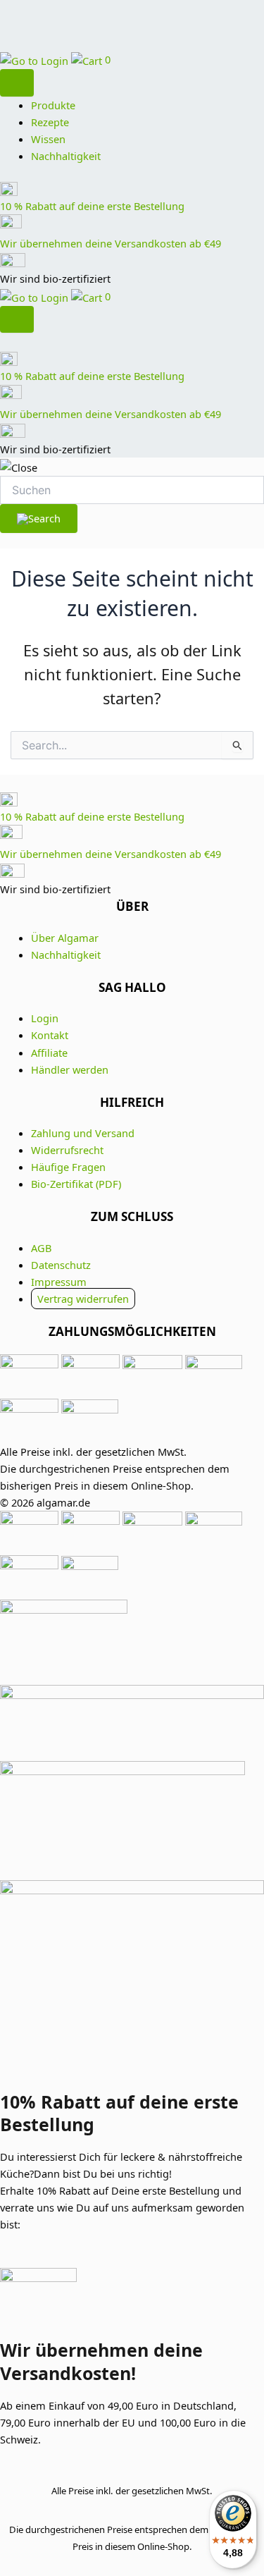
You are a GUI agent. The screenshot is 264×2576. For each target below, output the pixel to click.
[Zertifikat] (132, 1642)
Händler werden (70, 1069)
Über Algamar (65, 938)
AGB (41, 1248)
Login (45, 1018)
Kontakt (50, 1035)
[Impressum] (132, 1804)
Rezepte (50, 122)
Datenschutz (61, 1265)
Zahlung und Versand (83, 1133)
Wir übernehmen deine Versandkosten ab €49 (111, 243)
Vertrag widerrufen (83, 1299)
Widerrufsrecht (67, 1150)
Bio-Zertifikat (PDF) (76, 1184)
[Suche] (17, 83)
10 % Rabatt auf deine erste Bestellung (92, 206)
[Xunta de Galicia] (132, 1723)
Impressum (59, 1282)
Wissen (48, 139)
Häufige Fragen (68, 1167)
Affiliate (49, 1053)
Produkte (53, 105)
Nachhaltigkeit (66, 156)
